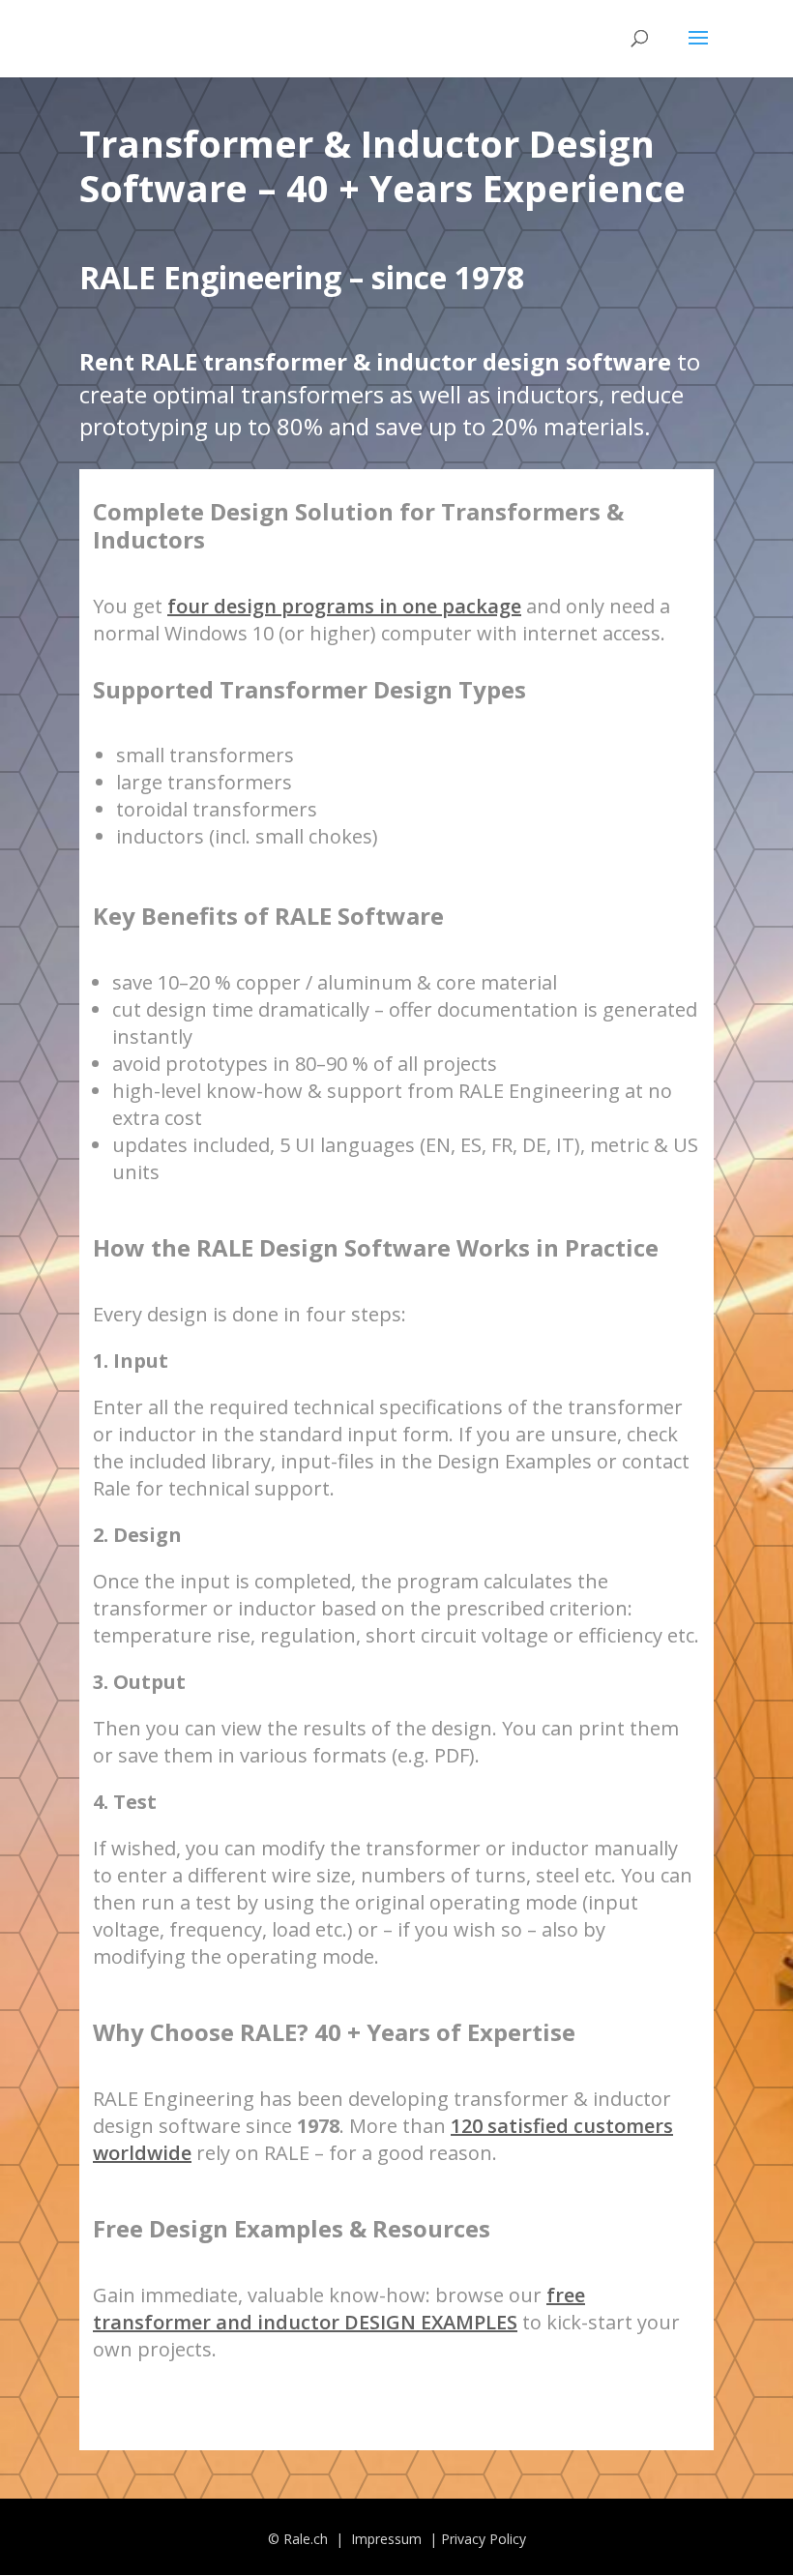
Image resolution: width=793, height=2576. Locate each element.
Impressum (388, 2539)
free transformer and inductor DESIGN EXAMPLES (339, 2309)
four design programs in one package (344, 606)
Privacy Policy (484, 2539)
